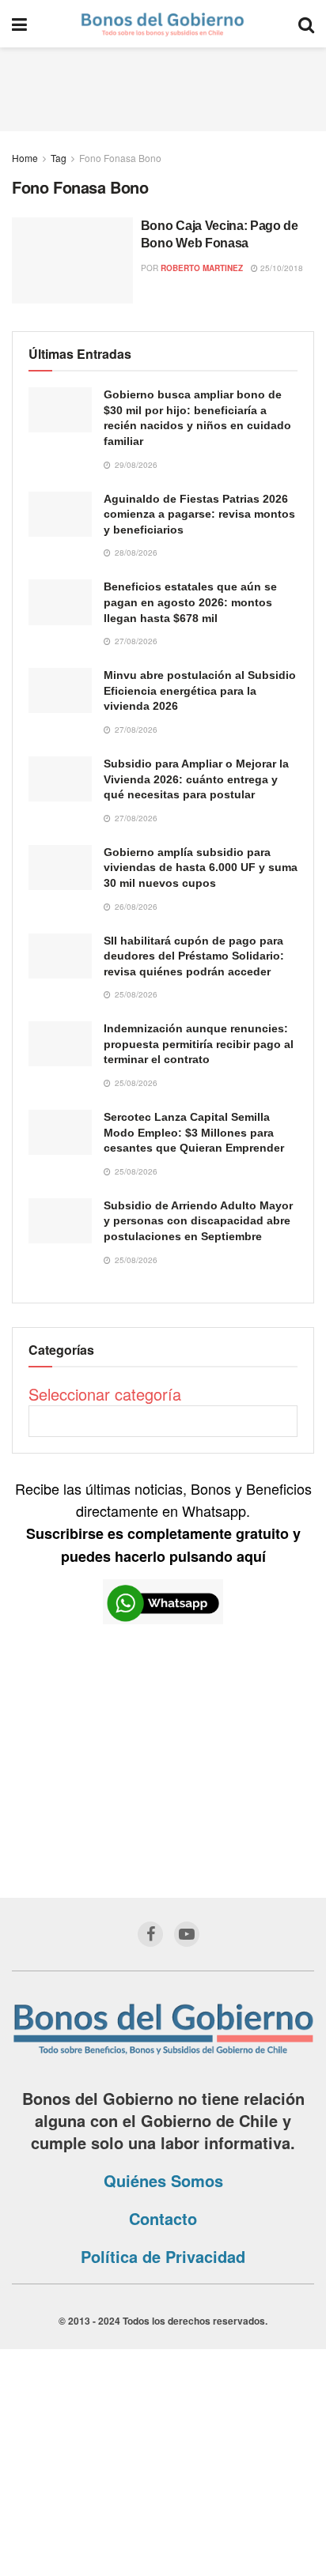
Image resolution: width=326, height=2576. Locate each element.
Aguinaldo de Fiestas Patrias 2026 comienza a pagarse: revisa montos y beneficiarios (199, 514)
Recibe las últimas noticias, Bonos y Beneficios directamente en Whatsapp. (163, 1522)
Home (25, 158)
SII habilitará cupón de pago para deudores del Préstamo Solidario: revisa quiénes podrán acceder (194, 956)
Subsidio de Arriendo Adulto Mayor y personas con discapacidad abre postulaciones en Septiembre (198, 1221)
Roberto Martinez (202, 268)
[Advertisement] (163, 87)
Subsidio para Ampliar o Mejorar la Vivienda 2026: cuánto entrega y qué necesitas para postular (196, 779)
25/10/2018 (281, 268)
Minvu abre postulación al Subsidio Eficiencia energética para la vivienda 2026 (200, 690)
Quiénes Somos (163, 2180)
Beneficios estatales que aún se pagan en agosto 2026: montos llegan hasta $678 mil (190, 602)
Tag (59, 158)
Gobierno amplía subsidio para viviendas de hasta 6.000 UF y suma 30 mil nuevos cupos (201, 867)
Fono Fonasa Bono (120, 158)
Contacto (163, 2218)
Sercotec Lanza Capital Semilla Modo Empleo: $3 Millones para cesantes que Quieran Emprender (194, 1132)
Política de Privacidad (163, 2256)
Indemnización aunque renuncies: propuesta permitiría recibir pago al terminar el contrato (199, 1044)
